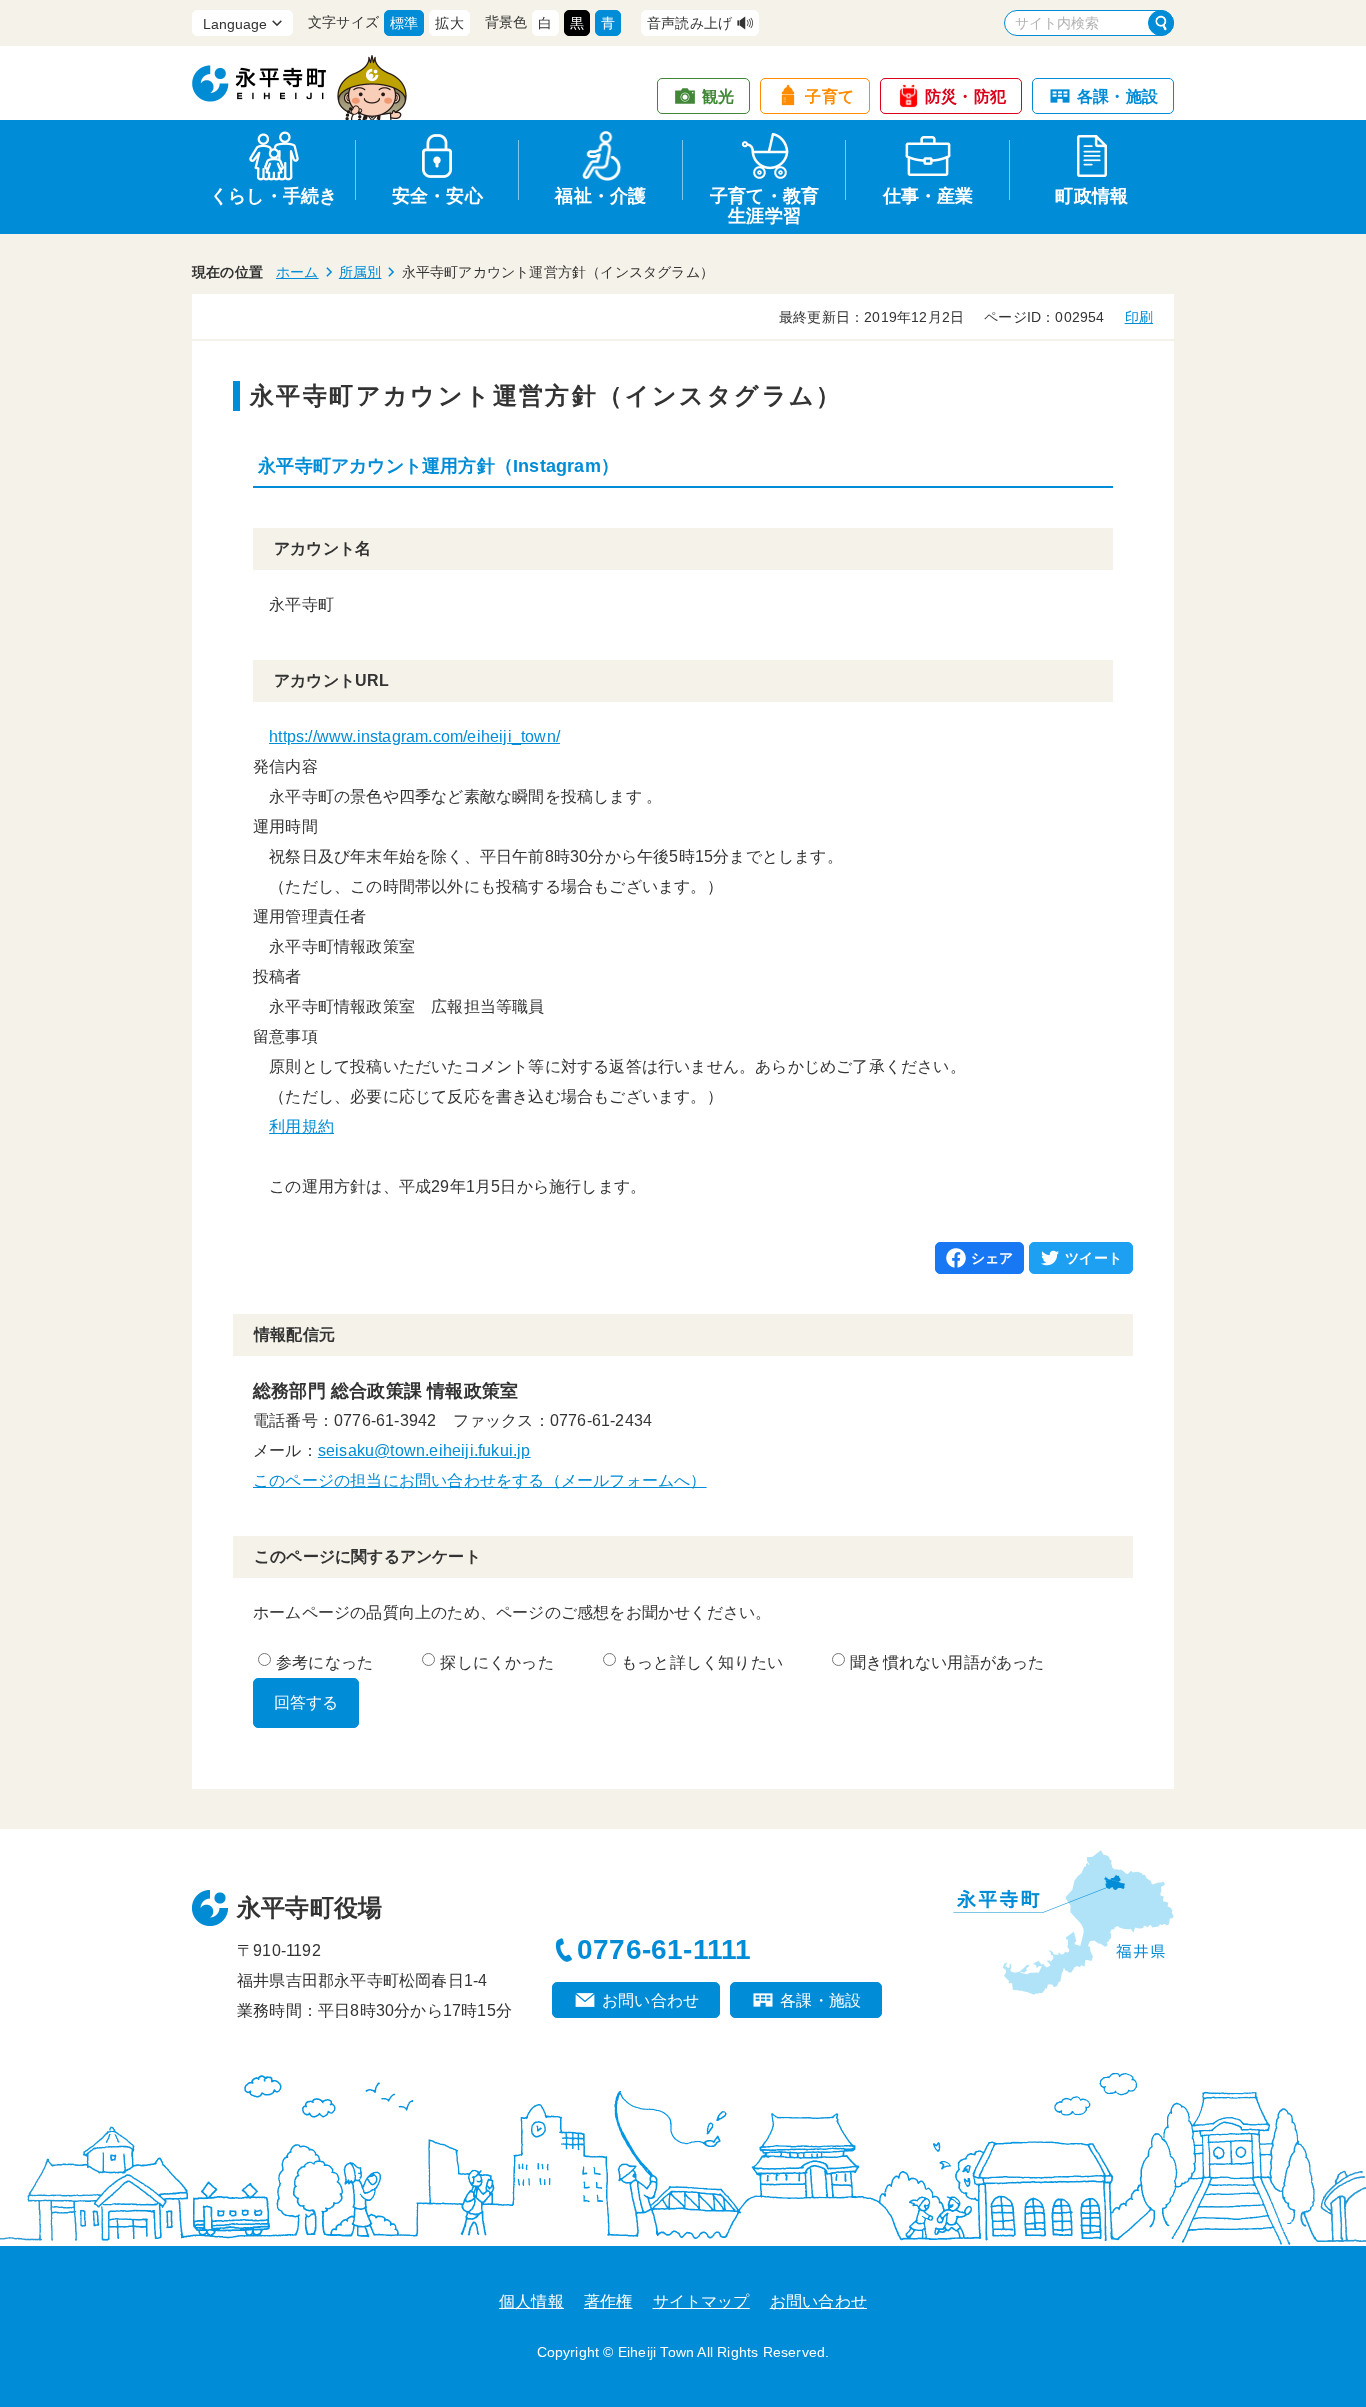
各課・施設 (1117, 96)
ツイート (1093, 1258)
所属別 (360, 272)
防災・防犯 (965, 96)
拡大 (449, 23)
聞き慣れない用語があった (947, 1662)
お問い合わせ (650, 2000)
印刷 (1139, 317)
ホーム (297, 272)
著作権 (608, 2301)
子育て (829, 96)
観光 (718, 96)
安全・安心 (437, 196)
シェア (992, 1258)
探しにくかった (496, 1662)
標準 (404, 23)
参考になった (324, 1662)
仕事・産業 (928, 196)
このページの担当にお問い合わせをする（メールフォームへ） (480, 1480)
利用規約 (301, 1126)
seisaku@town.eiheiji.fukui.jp (424, 1450)
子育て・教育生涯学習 (764, 202)
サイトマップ (701, 2301)
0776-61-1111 (664, 1949)
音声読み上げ (689, 23)
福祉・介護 (600, 196)
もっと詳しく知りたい (702, 1662)
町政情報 (1091, 196)
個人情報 (531, 2301)
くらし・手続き (273, 196)
